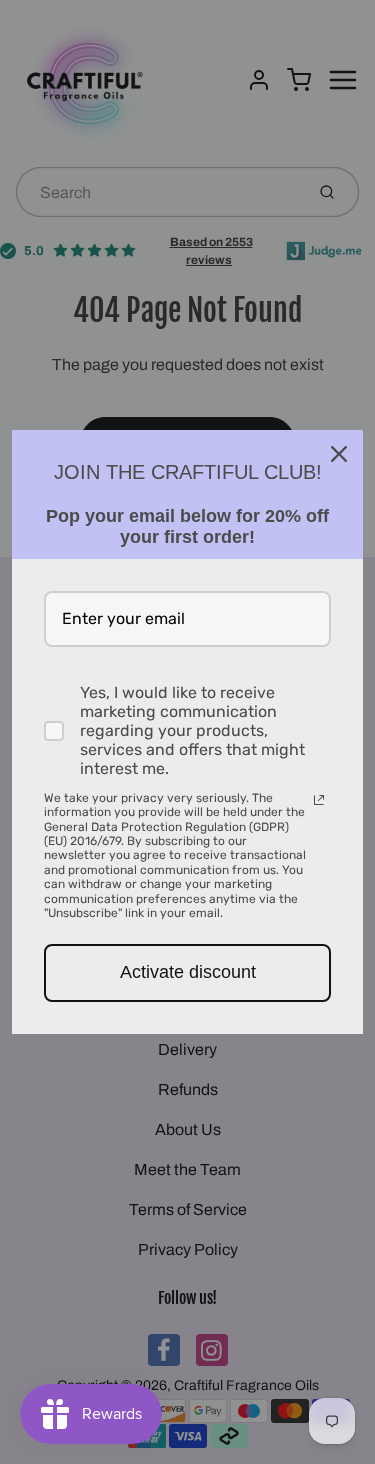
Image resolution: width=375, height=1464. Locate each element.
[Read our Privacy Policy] (319, 800)
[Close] (339, 454)
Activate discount (188, 972)
